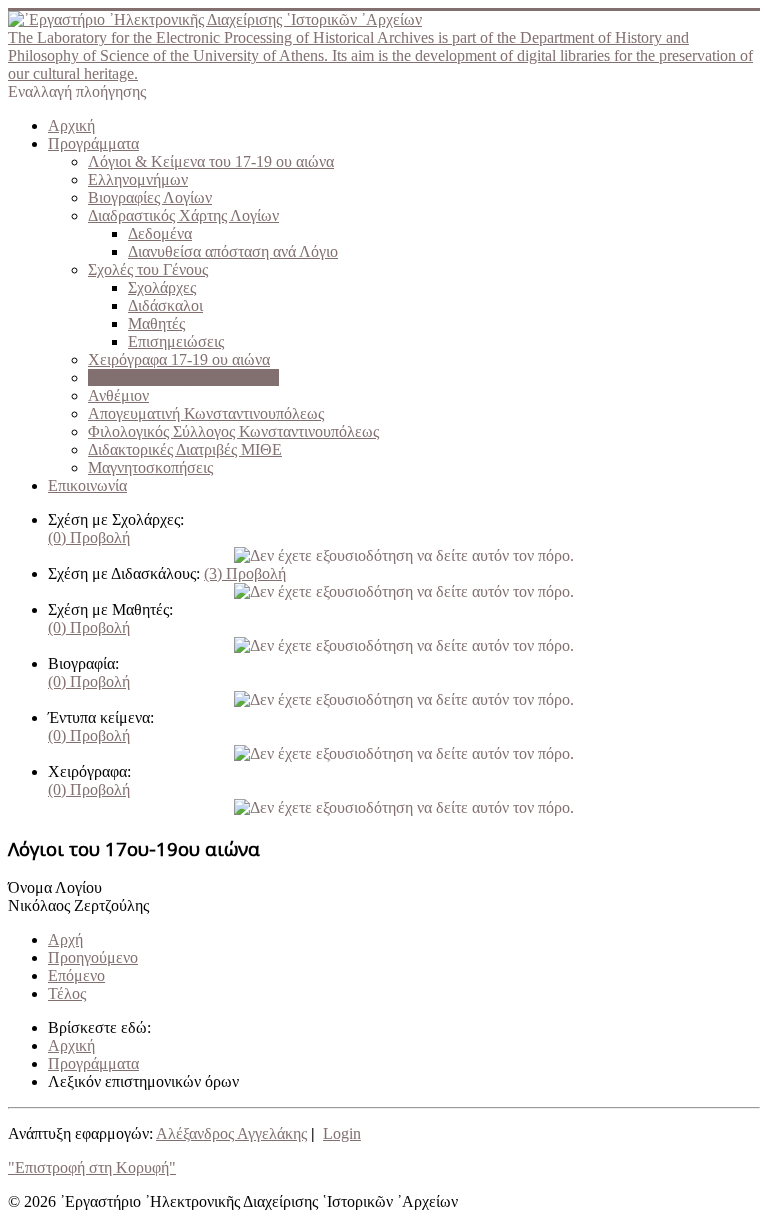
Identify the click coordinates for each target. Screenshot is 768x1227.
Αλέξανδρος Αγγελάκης (231, 1133)
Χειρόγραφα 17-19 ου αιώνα (179, 359)
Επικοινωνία (87, 485)
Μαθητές (156, 323)
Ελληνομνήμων (138, 179)
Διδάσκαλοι (165, 305)
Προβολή (89, 537)
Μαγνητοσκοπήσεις (150, 467)
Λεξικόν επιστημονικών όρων (183, 377)
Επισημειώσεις (176, 341)
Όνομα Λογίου (55, 887)
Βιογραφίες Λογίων (150, 197)
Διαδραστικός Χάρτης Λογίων (183, 215)
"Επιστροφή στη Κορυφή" (92, 1167)
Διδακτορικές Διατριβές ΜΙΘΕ (185, 449)
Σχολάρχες (162, 287)
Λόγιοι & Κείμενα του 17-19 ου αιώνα (211, 161)
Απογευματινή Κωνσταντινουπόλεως (206, 413)
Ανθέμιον (118, 395)
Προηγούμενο (93, 957)
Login (342, 1133)
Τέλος (67, 993)
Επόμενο (76, 975)
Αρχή (65, 939)
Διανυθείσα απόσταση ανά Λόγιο (233, 251)
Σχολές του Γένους (148, 269)
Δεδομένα (160, 233)
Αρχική (71, 125)
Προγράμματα (93, 143)
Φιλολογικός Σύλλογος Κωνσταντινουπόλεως (233, 431)
